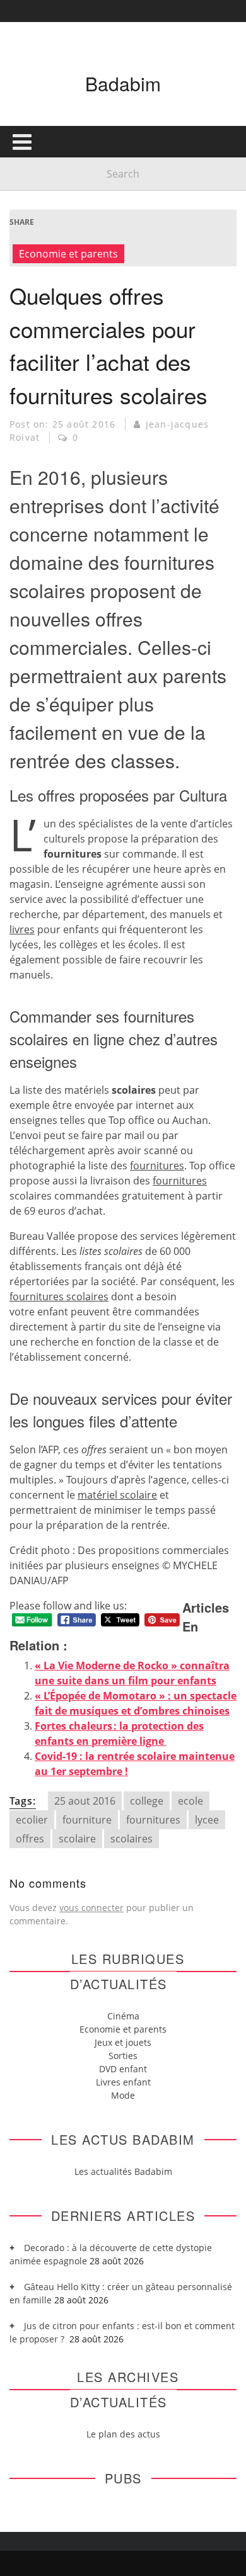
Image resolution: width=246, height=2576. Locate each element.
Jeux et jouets (123, 2042)
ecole (190, 1801)
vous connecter (91, 1908)
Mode (123, 2095)
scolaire (77, 1839)
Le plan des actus (123, 2434)
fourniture (87, 1820)
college (147, 1801)
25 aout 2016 (85, 1801)
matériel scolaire (117, 1495)
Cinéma (123, 2016)
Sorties (123, 2056)
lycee (207, 1820)
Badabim (123, 83)
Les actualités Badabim (123, 2171)
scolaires (132, 1839)
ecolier (32, 1820)
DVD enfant (123, 2069)
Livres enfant (123, 2082)
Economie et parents (68, 254)
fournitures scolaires (59, 1297)
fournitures (157, 1166)
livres (22, 929)
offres (30, 1839)
